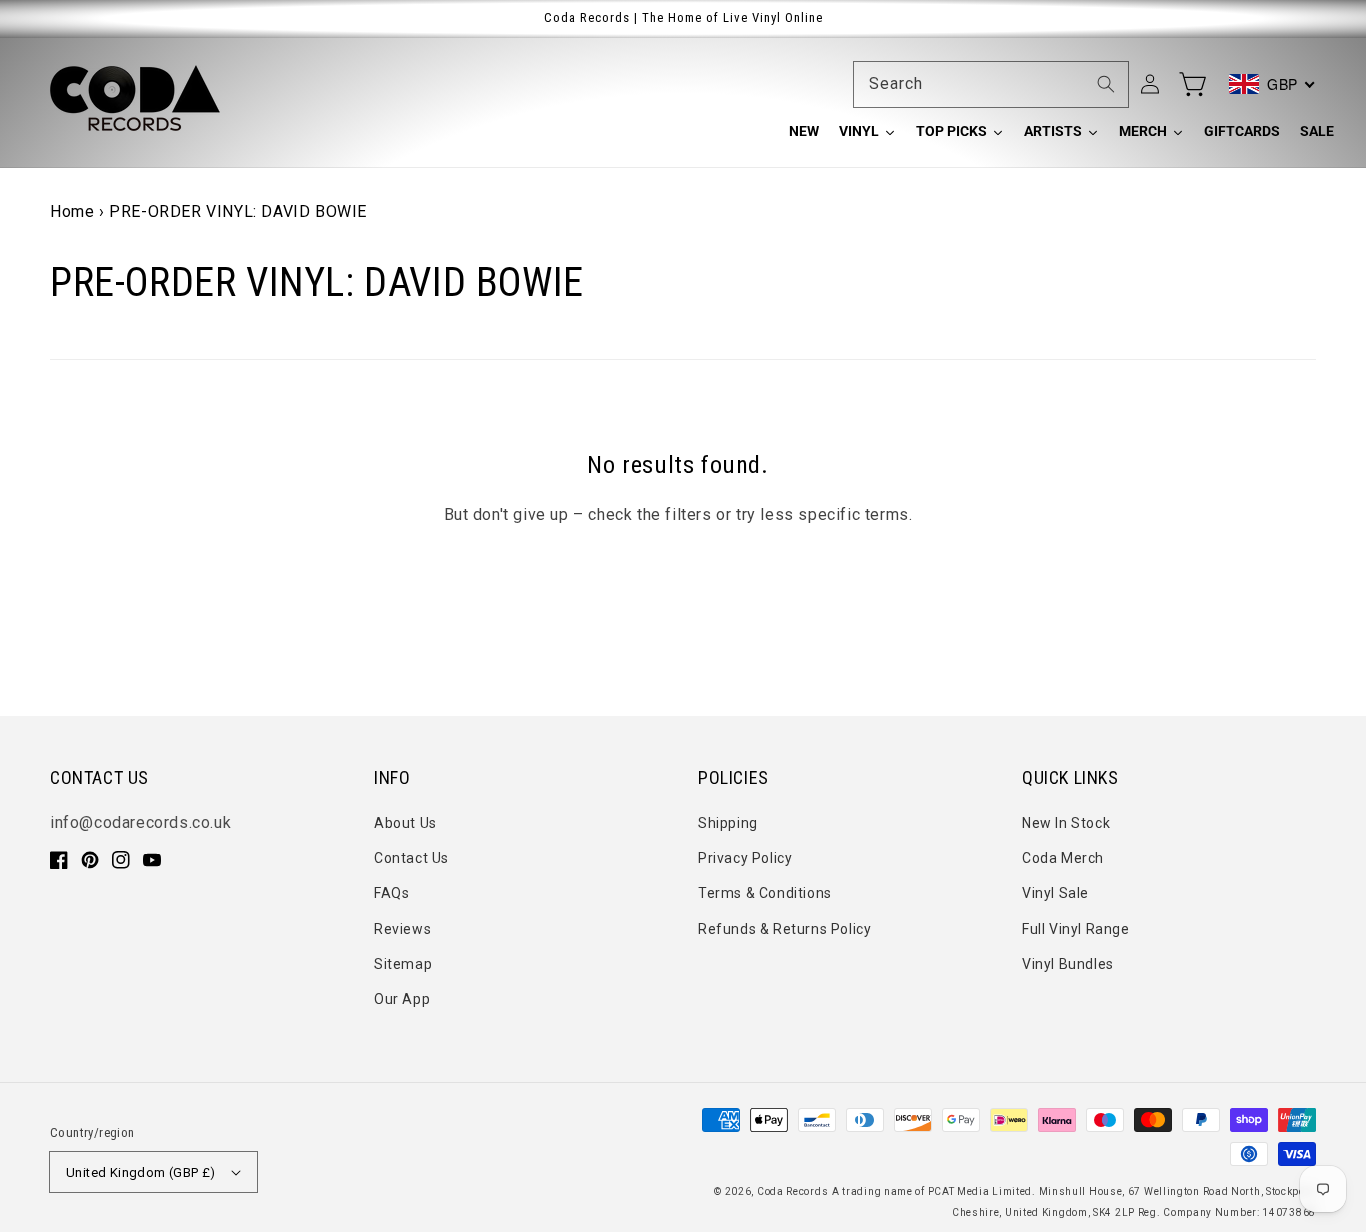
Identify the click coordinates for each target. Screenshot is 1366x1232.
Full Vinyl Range (1076, 929)
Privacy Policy (745, 858)
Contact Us (411, 858)
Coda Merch (1063, 858)
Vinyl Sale (1055, 893)
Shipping (728, 823)
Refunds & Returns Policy (784, 929)
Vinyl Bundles (1068, 964)
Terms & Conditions (765, 893)
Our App (402, 999)
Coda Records (792, 1191)
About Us (405, 823)
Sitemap (403, 964)
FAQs (391, 893)
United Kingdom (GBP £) (141, 1172)
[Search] (1106, 84)
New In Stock (1066, 823)
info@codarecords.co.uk (140, 822)
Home (72, 211)
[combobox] (991, 84)
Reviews (402, 929)
